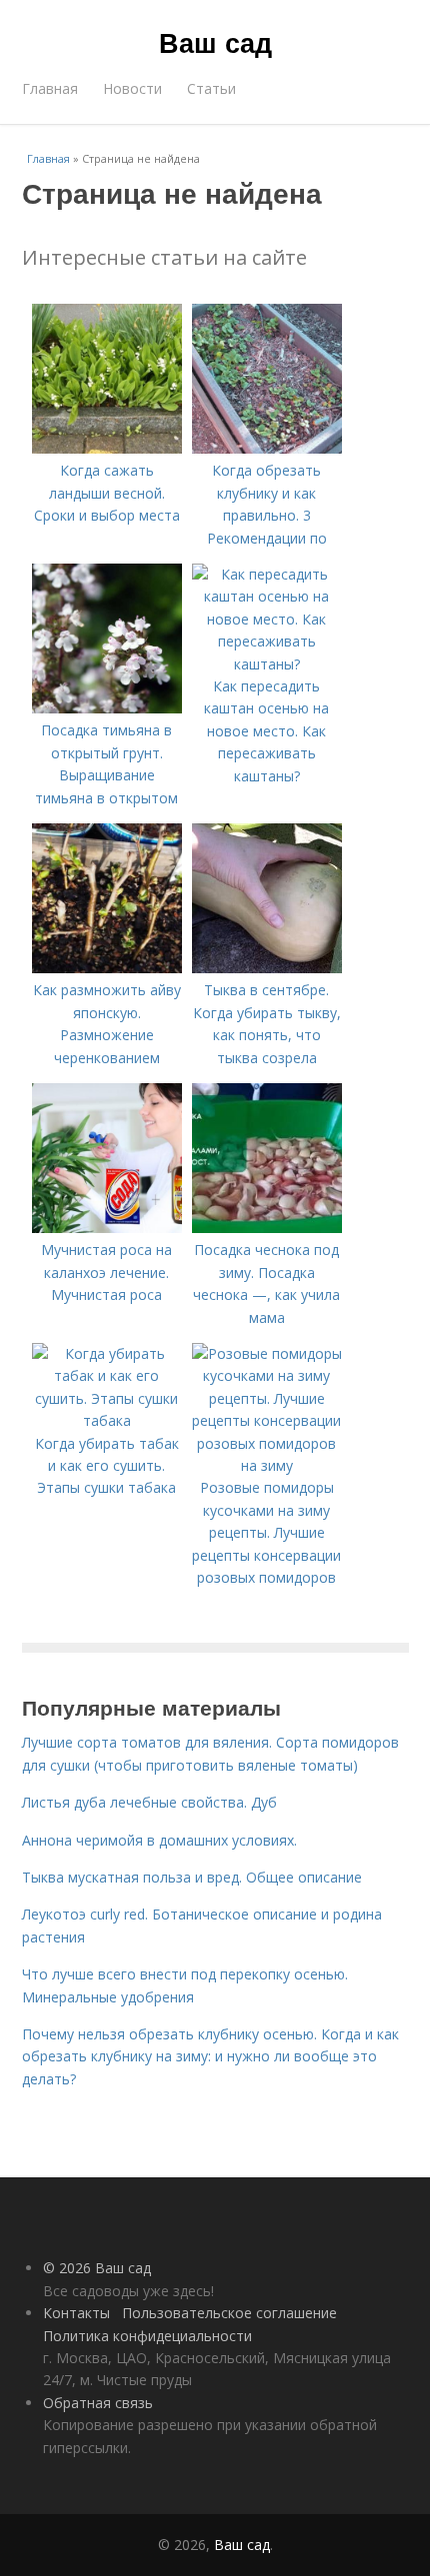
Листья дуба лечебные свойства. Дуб (149, 1802)
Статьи (211, 88)
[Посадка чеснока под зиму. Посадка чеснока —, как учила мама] (267, 1228)
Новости (132, 88)
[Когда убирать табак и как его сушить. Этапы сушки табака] (107, 1420)
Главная (50, 88)
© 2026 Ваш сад (97, 2268)
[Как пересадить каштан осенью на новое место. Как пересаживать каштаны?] (267, 664)
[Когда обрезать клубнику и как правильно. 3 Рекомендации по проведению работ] (267, 448)
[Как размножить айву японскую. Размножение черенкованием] (107, 968)
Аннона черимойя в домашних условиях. (159, 1840)
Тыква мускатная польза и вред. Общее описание (192, 1877)
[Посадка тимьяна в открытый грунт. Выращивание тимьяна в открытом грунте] (107, 708)
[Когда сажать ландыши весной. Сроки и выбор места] (107, 448)
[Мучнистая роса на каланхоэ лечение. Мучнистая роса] (107, 1228)
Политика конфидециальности (147, 2336)
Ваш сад (215, 42)
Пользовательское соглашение (229, 2313)
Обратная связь (98, 2403)
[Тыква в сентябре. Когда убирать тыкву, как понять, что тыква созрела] (267, 968)
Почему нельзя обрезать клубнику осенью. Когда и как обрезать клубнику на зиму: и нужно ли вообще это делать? (210, 2056)
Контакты (76, 2313)
